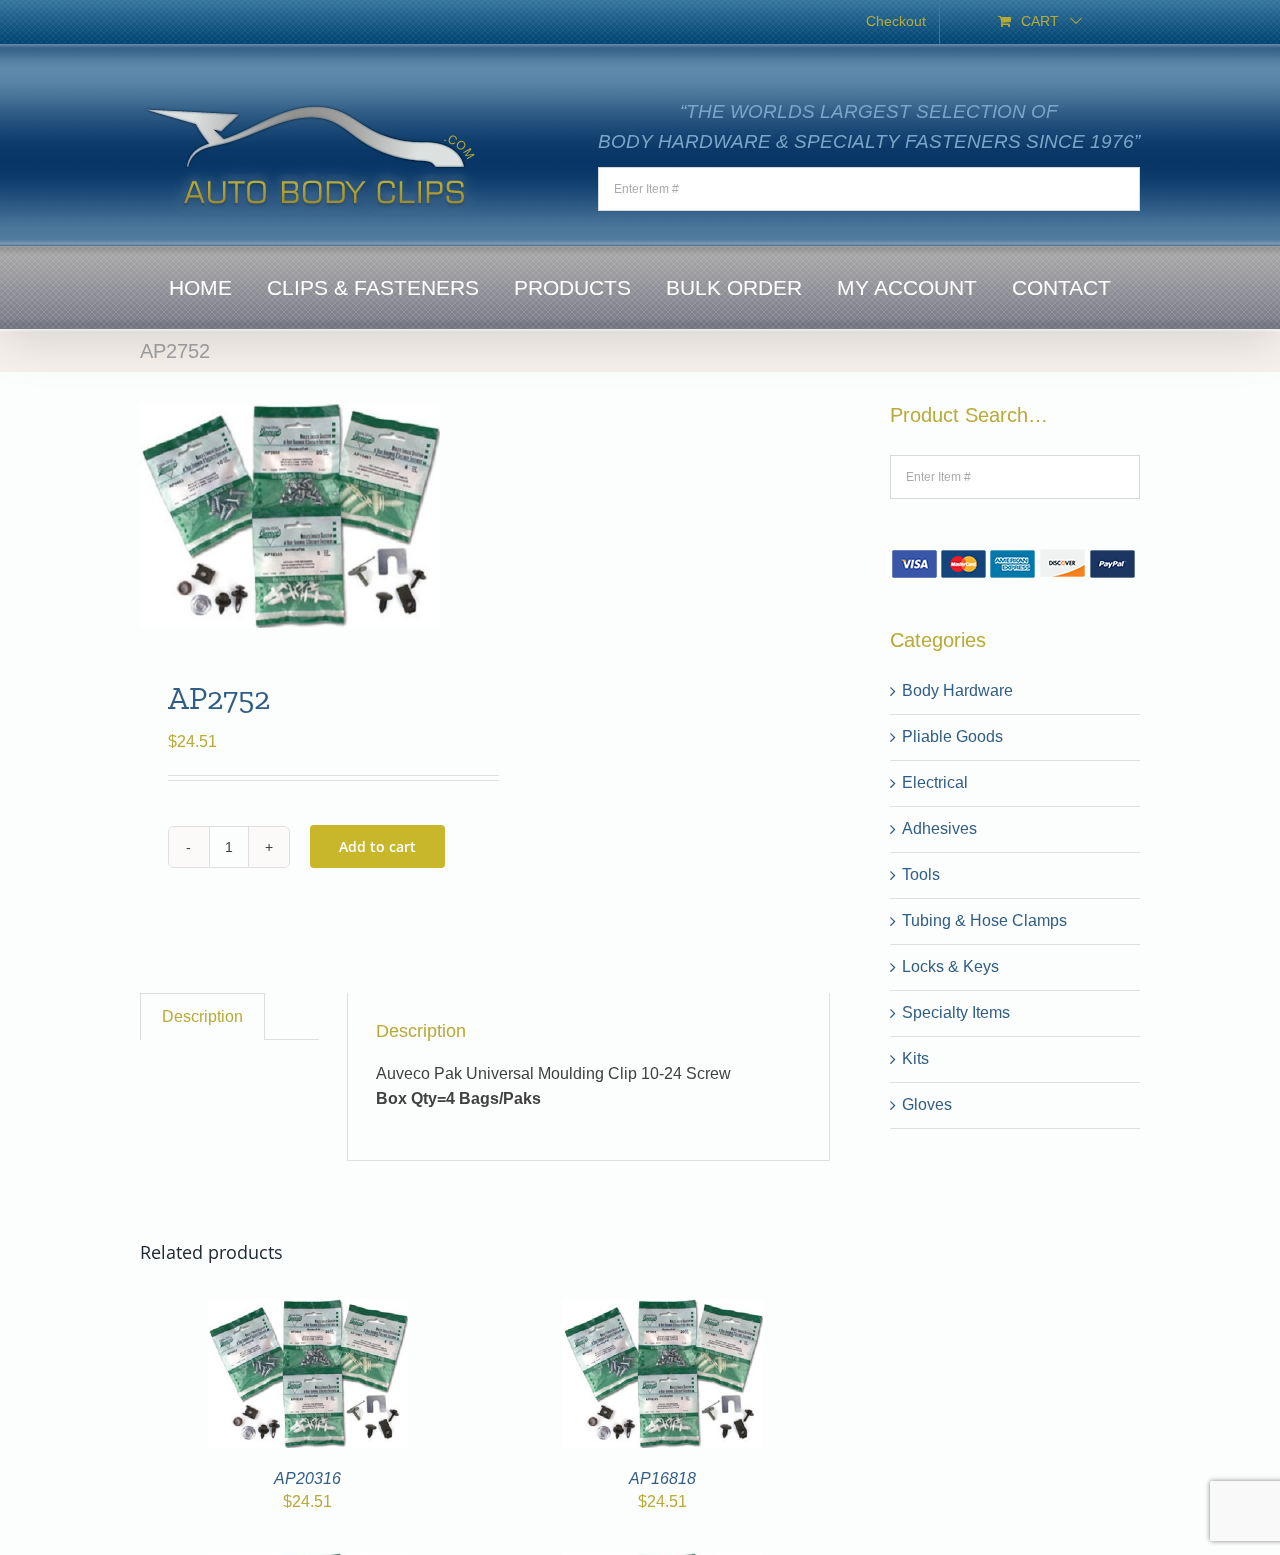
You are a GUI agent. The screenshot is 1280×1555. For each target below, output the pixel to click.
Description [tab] (202, 1016)
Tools (921, 874)
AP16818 (662, 1478)
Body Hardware (957, 690)
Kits (915, 1058)
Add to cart (377, 846)
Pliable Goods (952, 736)
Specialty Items (956, 1012)
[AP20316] (308, 1310)
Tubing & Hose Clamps (984, 920)
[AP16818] (663, 1310)
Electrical (935, 782)
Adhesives (939, 828)
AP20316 (307, 1478)
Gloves (927, 1104)
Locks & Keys (950, 966)
